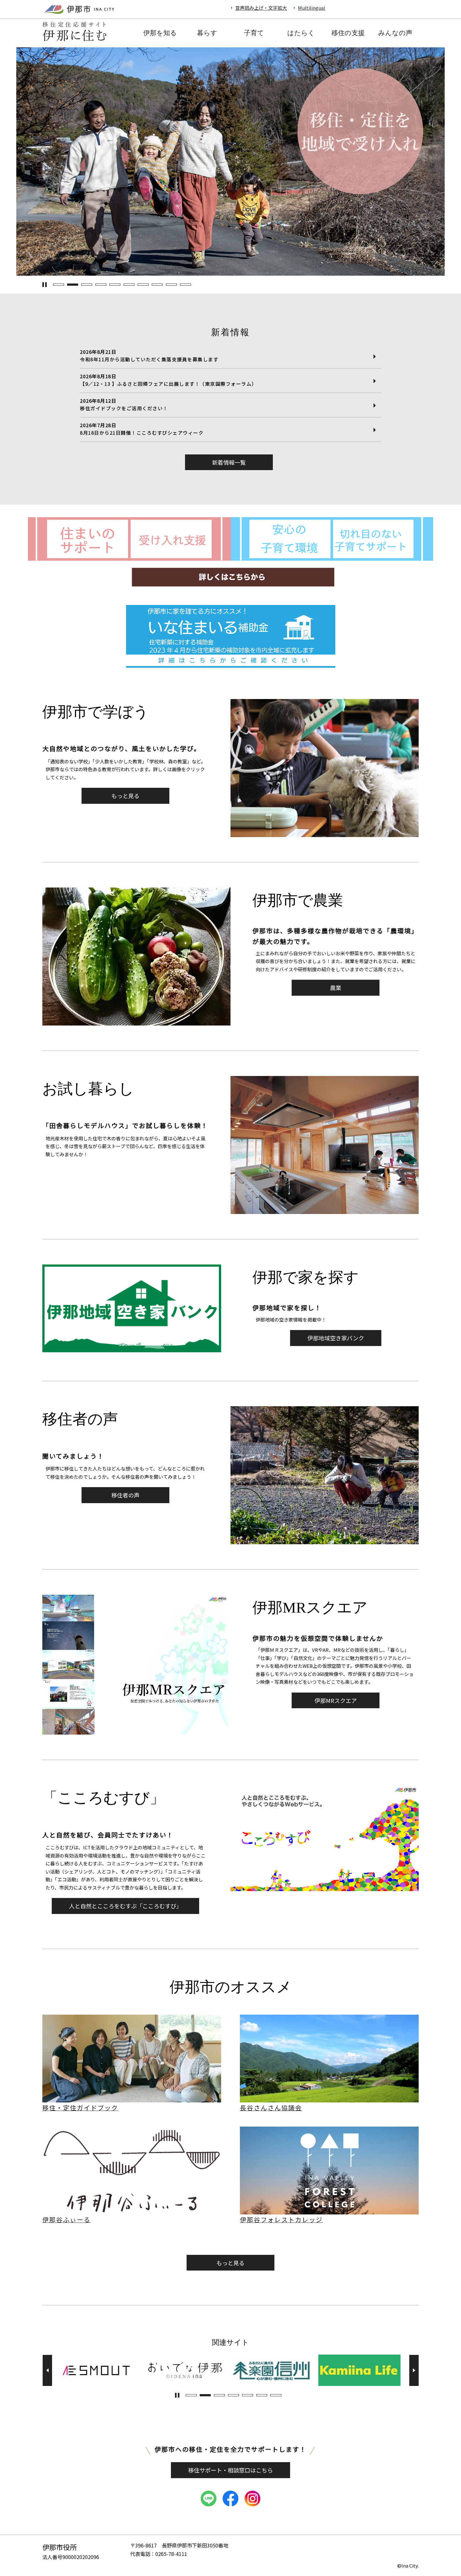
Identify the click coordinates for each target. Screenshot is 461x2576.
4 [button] (101, 285)
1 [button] (58, 285)
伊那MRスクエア (336, 1700)
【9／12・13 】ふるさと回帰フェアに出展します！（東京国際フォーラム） (168, 384)
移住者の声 (125, 1495)
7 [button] (143, 285)
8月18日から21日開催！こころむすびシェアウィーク (142, 433)
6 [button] (129, 285)
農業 (336, 988)
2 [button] (73, 285)
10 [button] (185, 285)
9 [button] (171, 285)
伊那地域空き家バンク (336, 1338)
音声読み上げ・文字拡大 (261, 8)
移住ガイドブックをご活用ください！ (124, 408)
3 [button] (87, 285)
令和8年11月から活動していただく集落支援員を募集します (149, 359)
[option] (230, 162)
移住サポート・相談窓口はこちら (230, 2470)
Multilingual (312, 8)
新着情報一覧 (229, 462)
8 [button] (157, 285)
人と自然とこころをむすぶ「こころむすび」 (125, 1906)
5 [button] (115, 285)
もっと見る (125, 796)
